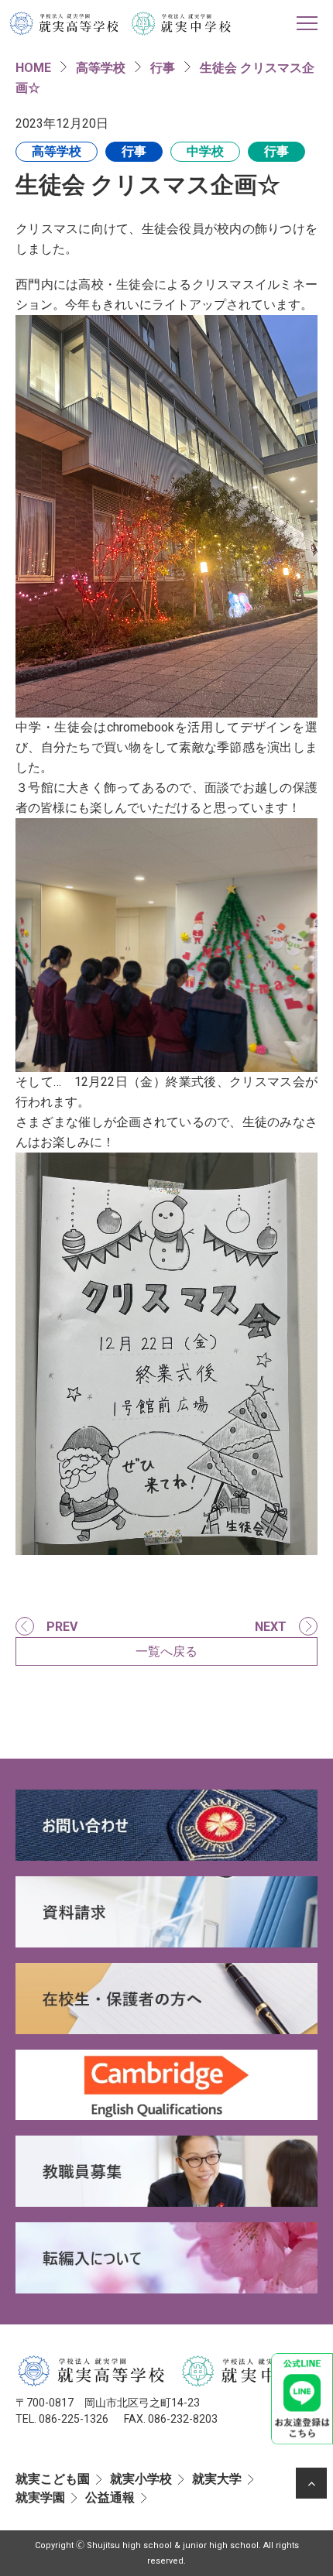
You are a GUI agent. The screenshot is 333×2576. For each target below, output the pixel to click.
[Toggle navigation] (307, 23)
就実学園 (40, 2497)
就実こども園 (53, 2479)
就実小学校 (141, 2479)
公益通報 (110, 2497)
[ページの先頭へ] (311, 2483)
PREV (62, 1627)
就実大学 (217, 2479)
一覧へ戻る (166, 1651)
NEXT (271, 1627)
